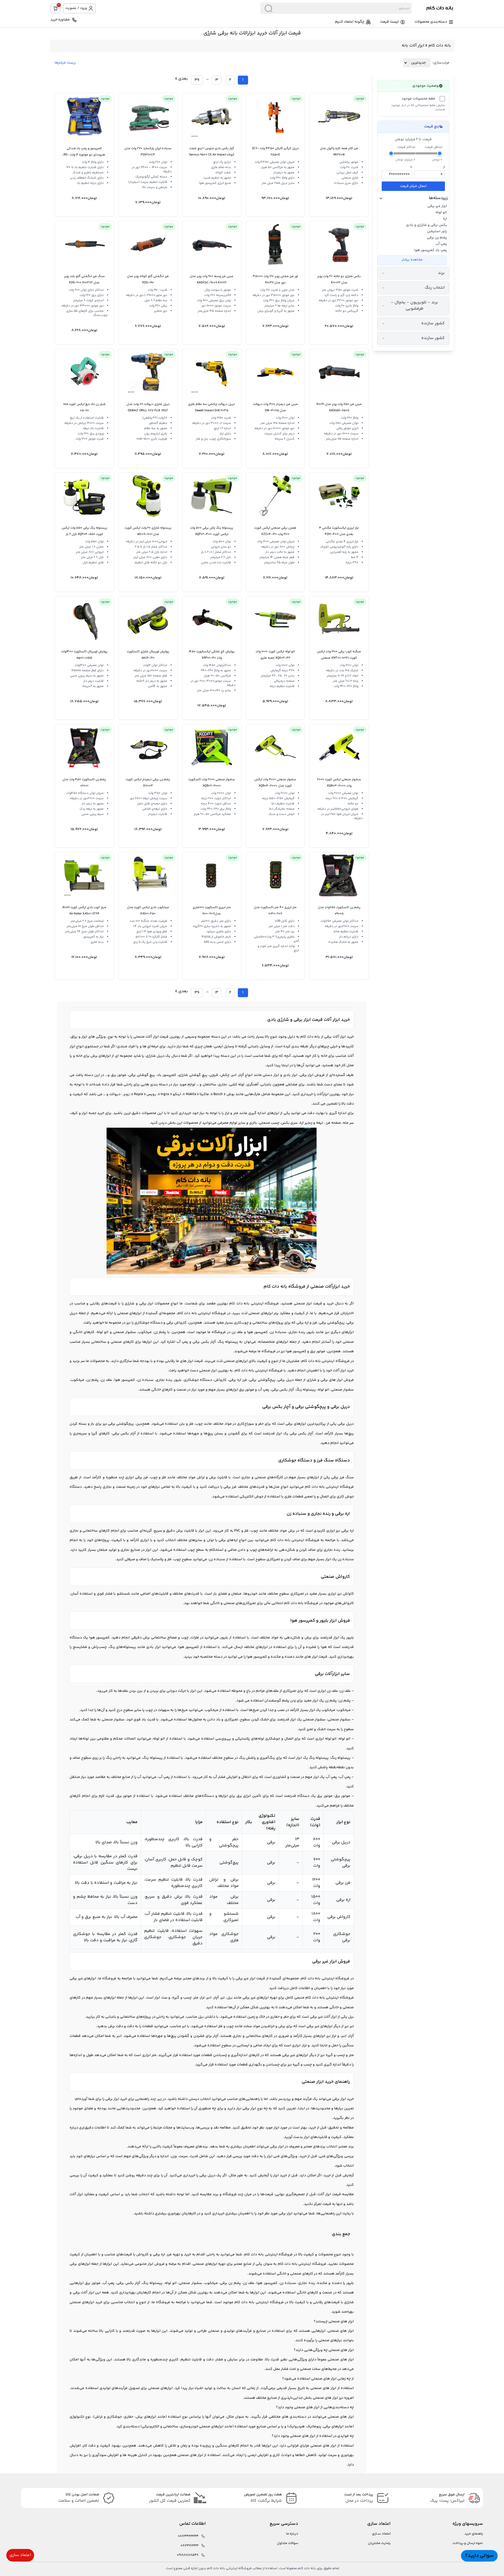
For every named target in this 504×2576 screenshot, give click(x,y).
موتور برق (93, 2283)
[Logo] (433, 8)
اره (445, 219)
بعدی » (182, 79)
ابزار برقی (112, 2099)
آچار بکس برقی (128, 2283)
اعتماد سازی (20, 2555)
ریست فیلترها (65, 63)
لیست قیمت (389, 22)
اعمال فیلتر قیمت (413, 186)
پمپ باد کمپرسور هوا (430, 250)
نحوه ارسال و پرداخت (468, 2543)
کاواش (348, 1594)
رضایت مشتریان (379, 2543)
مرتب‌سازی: (441, 63)
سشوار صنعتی (190, 2283)
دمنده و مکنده (329, 2283)
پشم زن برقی (437, 238)
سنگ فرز (347, 1477)
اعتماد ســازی (381, 2534)
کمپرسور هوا (267, 2283)
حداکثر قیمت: (406, 147)
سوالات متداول (288, 2543)
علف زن (249, 2283)
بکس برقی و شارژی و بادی (427, 225)
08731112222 (190, 2546)
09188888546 (188, 2555)
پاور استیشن (437, 231)
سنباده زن (288, 2283)
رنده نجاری (306, 2283)
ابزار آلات (152, 1037)
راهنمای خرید (474, 2534)
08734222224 (188, 2536)
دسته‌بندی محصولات (431, 22)
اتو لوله (441, 212)
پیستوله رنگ (152, 2283)
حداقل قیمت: (433, 147)
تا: (411, 167)
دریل (161, 1056)
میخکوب (211, 2283)
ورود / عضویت (76, 8)
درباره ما (292, 2534)
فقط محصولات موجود (418, 99)
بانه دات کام (440, 46)
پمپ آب (441, 244)
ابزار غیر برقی (437, 206)
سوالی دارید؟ (479, 2556)
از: (444, 167)
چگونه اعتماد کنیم (350, 22)
